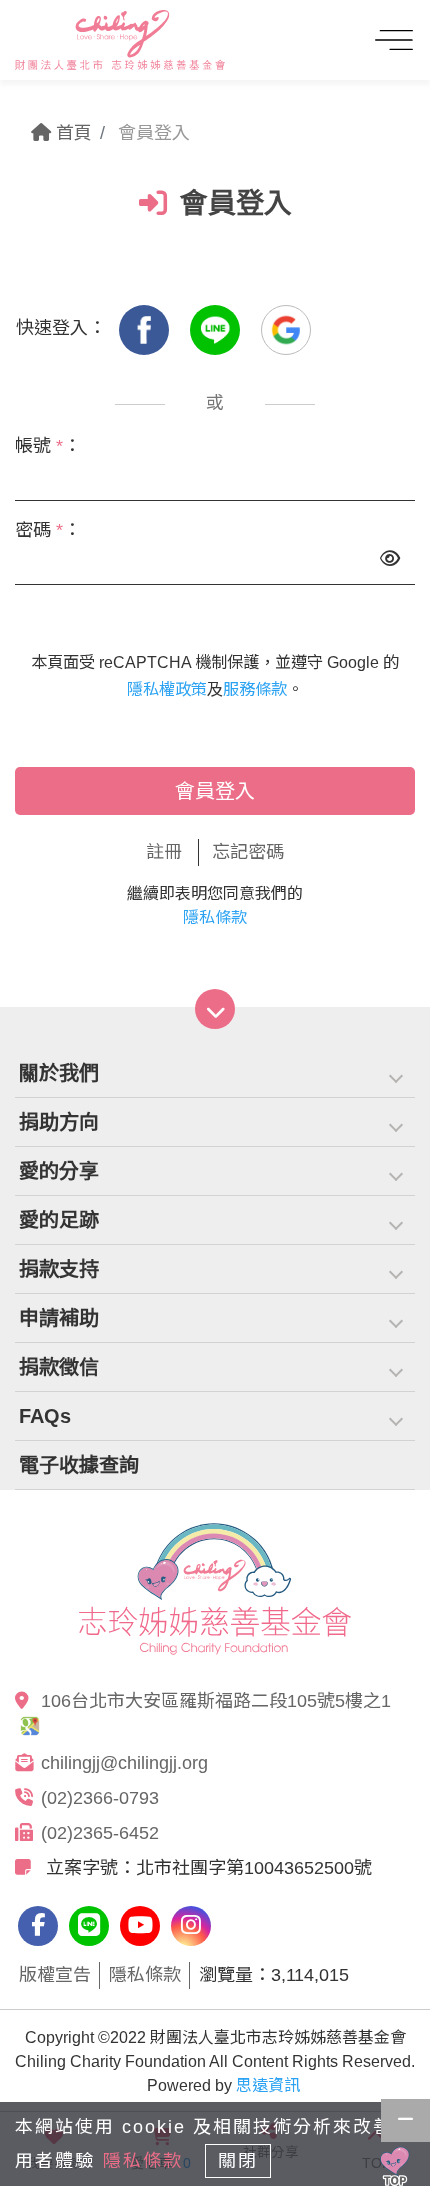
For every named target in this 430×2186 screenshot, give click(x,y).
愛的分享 (59, 1171)
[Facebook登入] (146, 328)
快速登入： (61, 328)
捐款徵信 (59, 1367)
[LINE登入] (217, 328)
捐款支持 (59, 1269)
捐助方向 (59, 1122)
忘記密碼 (248, 852)
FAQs (45, 1416)
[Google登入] (286, 328)
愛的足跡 (59, 1220)
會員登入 (215, 791)
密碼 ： (48, 530)
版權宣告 (55, 1975)
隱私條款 (215, 917)
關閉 (238, 2161)
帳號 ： (48, 446)
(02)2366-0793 (100, 1798)
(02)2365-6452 (100, 1833)
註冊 (164, 852)
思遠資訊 (268, 2085)
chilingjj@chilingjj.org (124, 1763)
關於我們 (59, 1073)
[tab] (215, 1073)
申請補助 (59, 1318)
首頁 (71, 133)
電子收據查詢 (79, 1465)
